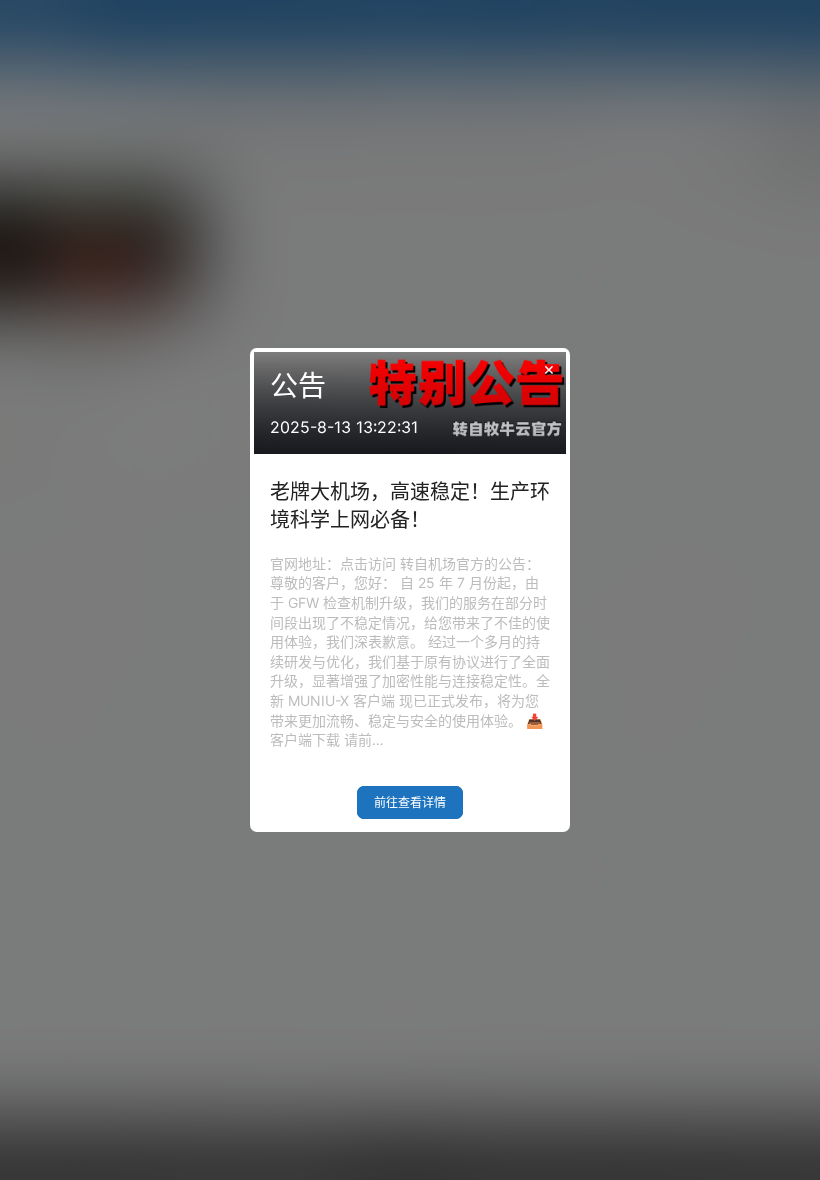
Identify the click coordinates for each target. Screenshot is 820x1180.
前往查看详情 (410, 802)
